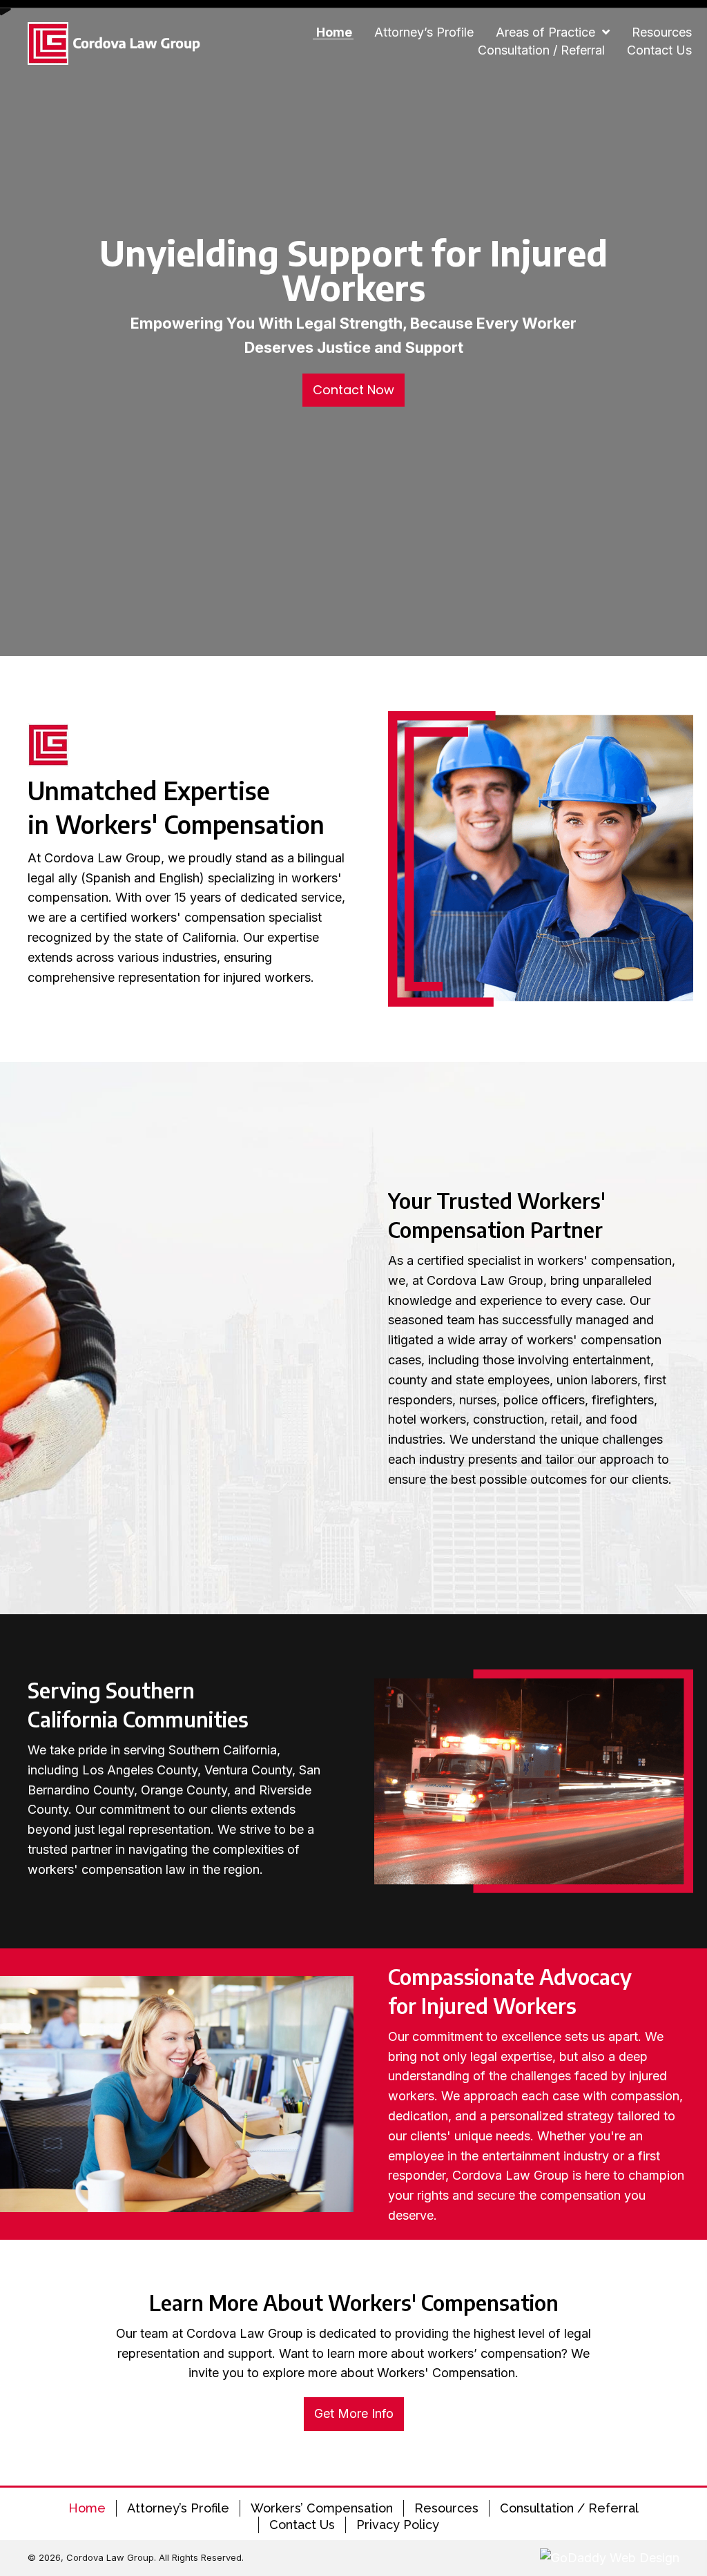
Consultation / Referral (569, 2508)
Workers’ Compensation (322, 2508)
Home (87, 2508)
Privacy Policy (398, 2525)
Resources (446, 2508)
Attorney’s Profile (178, 2508)
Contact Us (302, 2525)
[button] (353, 390)
